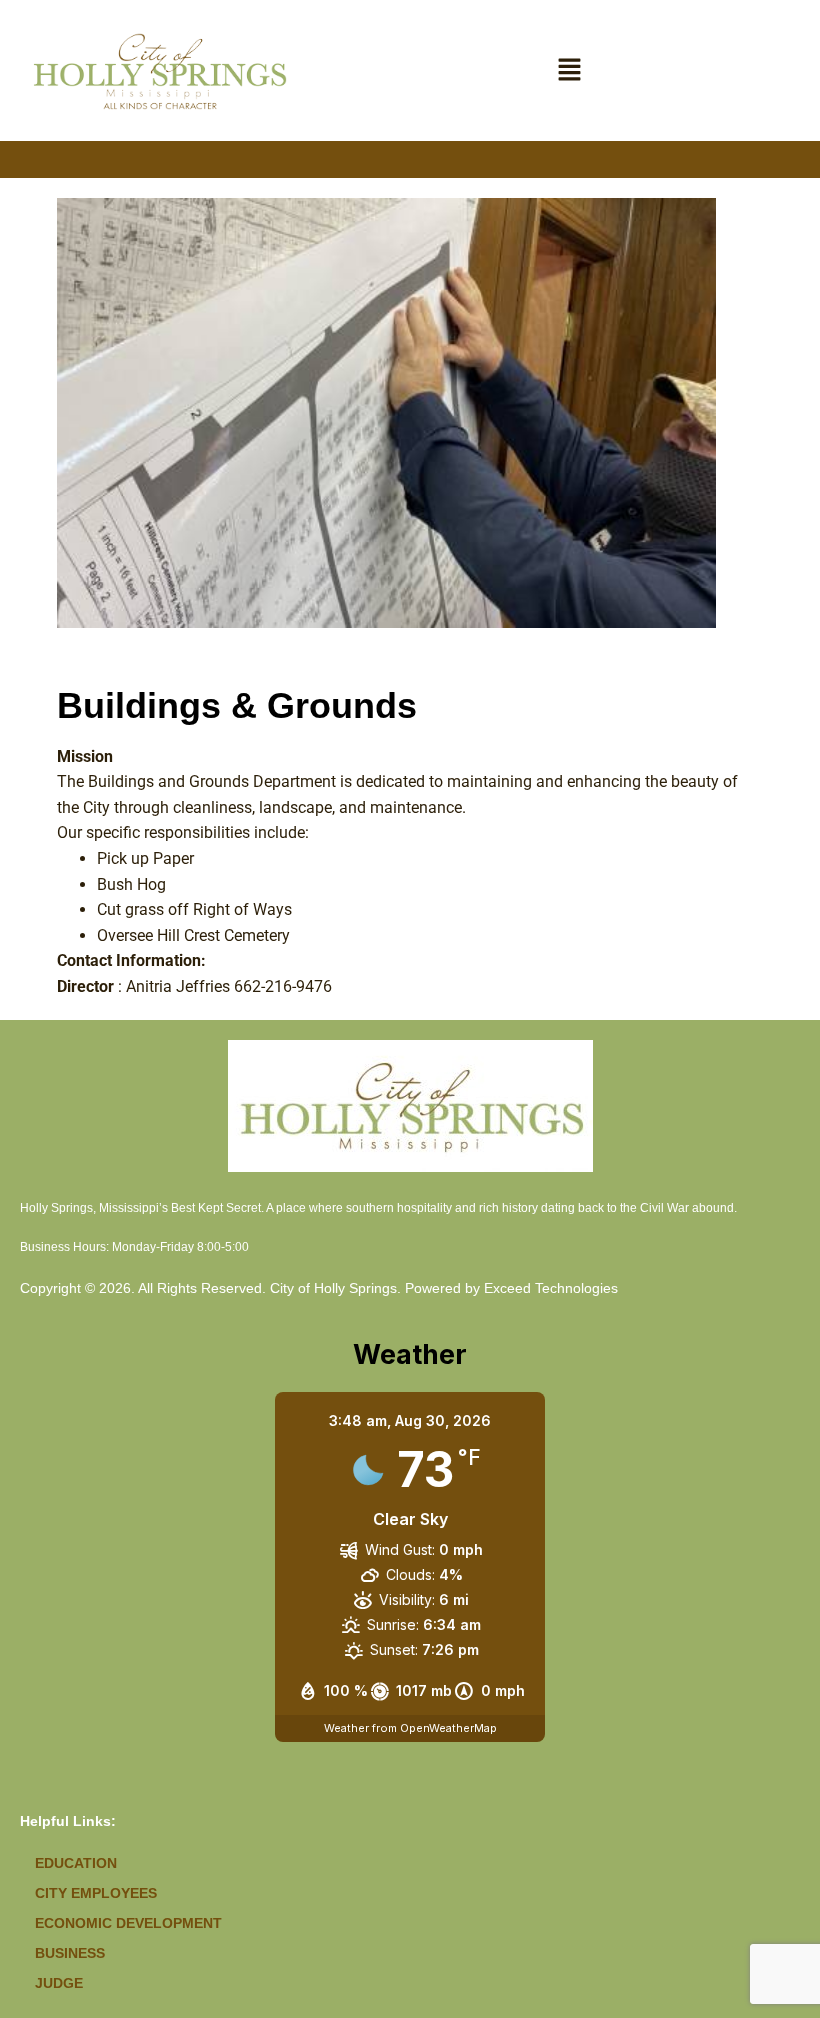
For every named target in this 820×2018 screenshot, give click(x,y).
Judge (59, 1983)
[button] (570, 70)
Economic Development (128, 1923)
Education (76, 1863)
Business (70, 1953)
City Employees (96, 1893)
